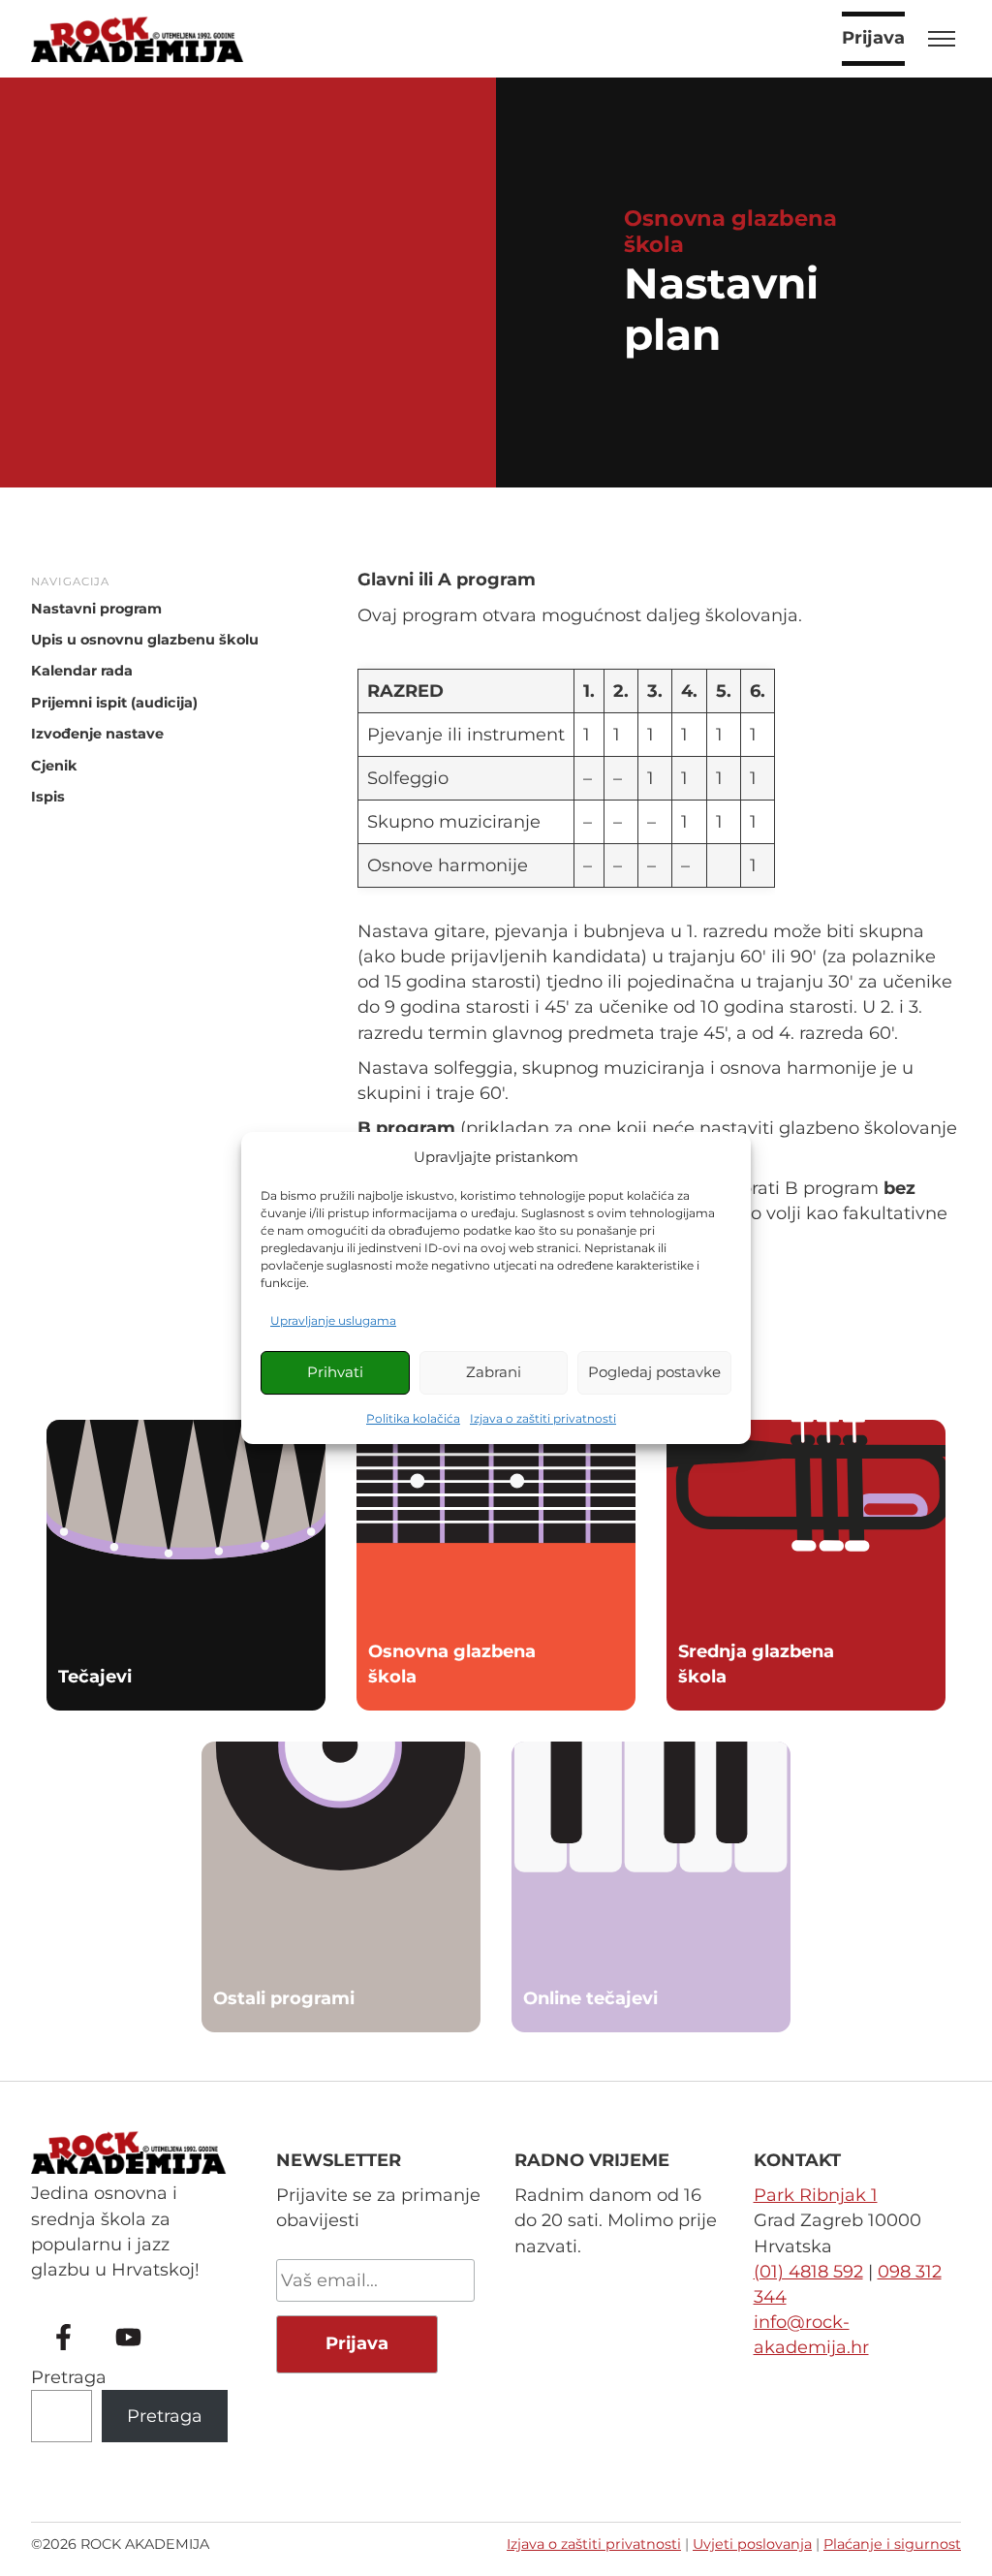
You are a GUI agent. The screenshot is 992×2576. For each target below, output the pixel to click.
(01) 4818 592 (808, 2272)
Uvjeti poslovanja (752, 2544)
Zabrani (494, 1372)
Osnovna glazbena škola (730, 231)
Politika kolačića (413, 1418)
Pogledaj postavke (654, 1372)
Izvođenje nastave (97, 734)
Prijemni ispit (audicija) (114, 703)
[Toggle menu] (942, 39)
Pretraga (69, 2377)
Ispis (48, 797)
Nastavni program (96, 609)
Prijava (873, 38)
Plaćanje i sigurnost (892, 2544)
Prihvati (335, 1372)
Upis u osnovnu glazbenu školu (145, 640)
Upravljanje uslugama (333, 1320)
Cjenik (54, 766)
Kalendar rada (82, 671)
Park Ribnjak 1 (816, 2195)
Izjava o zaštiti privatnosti (543, 1418)
